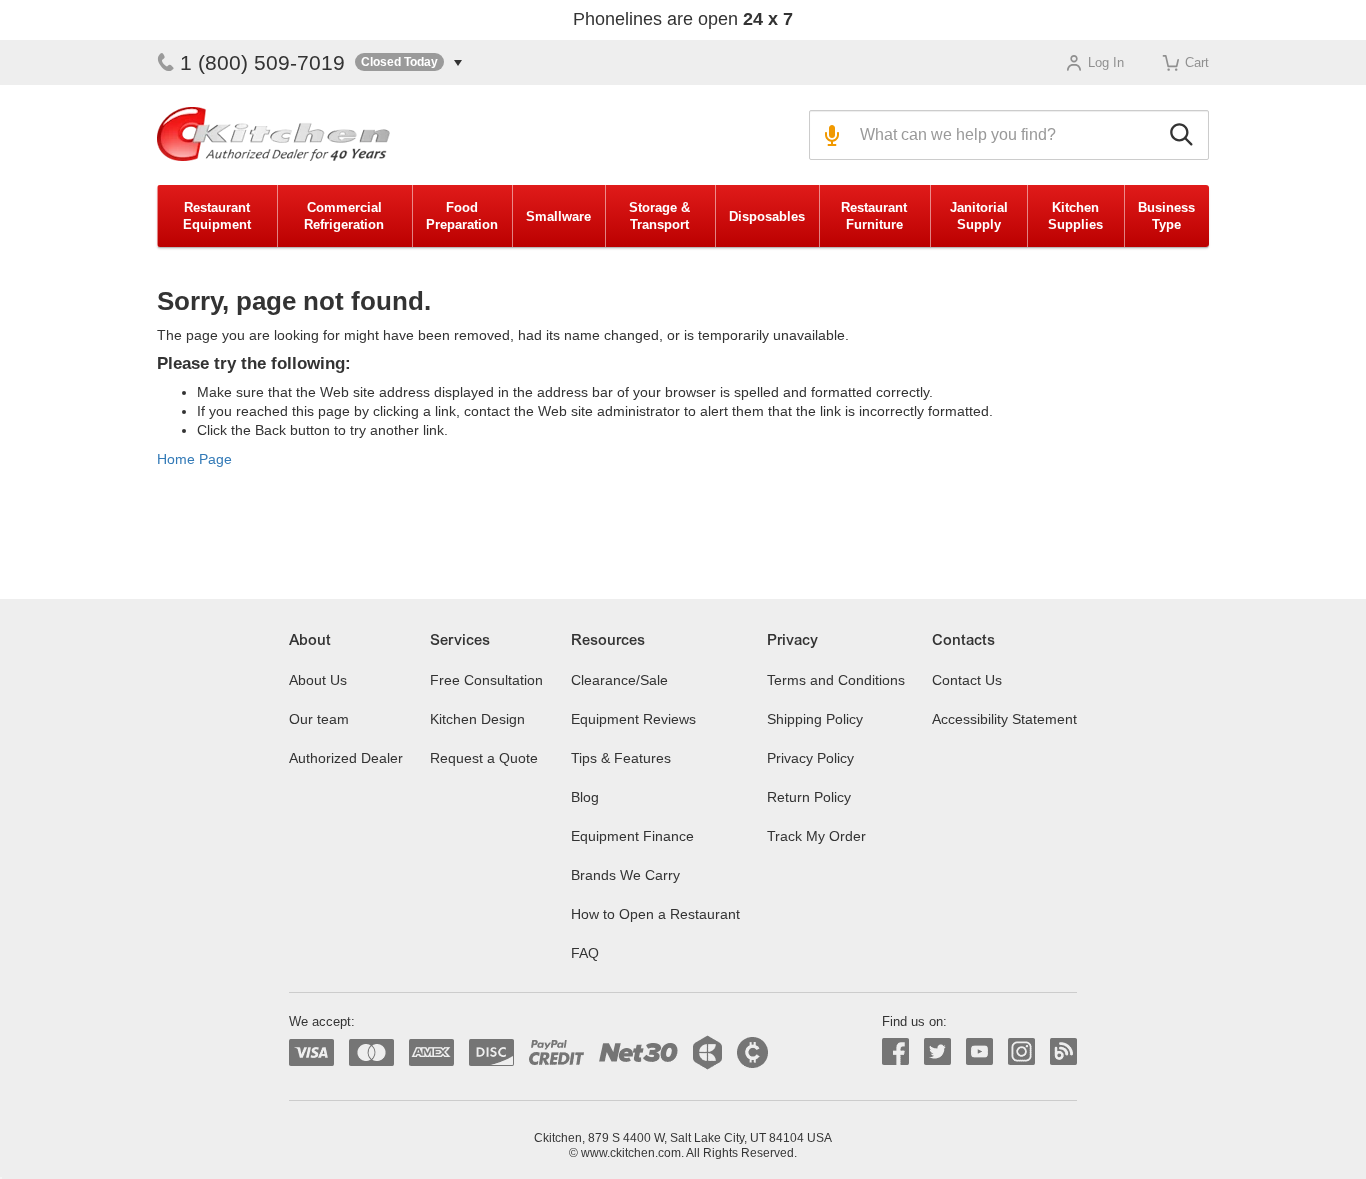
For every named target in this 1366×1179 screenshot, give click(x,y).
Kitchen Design (477, 719)
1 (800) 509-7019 (262, 62)
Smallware (558, 216)
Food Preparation (462, 216)
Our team (319, 719)
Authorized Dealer (346, 758)
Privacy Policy (810, 758)
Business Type (1166, 216)
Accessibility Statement (1004, 719)
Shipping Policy (815, 719)
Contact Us (967, 680)
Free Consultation (486, 680)
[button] (408, 62)
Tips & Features (621, 758)
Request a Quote (484, 758)
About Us (318, 680)
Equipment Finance (632, 836)
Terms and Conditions (836, 680)
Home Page (194, 459)
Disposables (767, 216)
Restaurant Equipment (217, 216)
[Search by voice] (829, 135)
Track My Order (816, 836)
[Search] (1184, 135)
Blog (585, 797)
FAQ (585, 953)
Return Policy (809, 797)
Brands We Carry (625, 875)
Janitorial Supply (979, 216)
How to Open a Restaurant (655, 914)
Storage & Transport (659, 216)
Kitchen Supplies (1075, 216)
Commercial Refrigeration (344, 216)
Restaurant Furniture (874, 216)
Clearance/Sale (619, 680)
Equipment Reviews (633, 719)
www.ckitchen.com (631, 1153)
